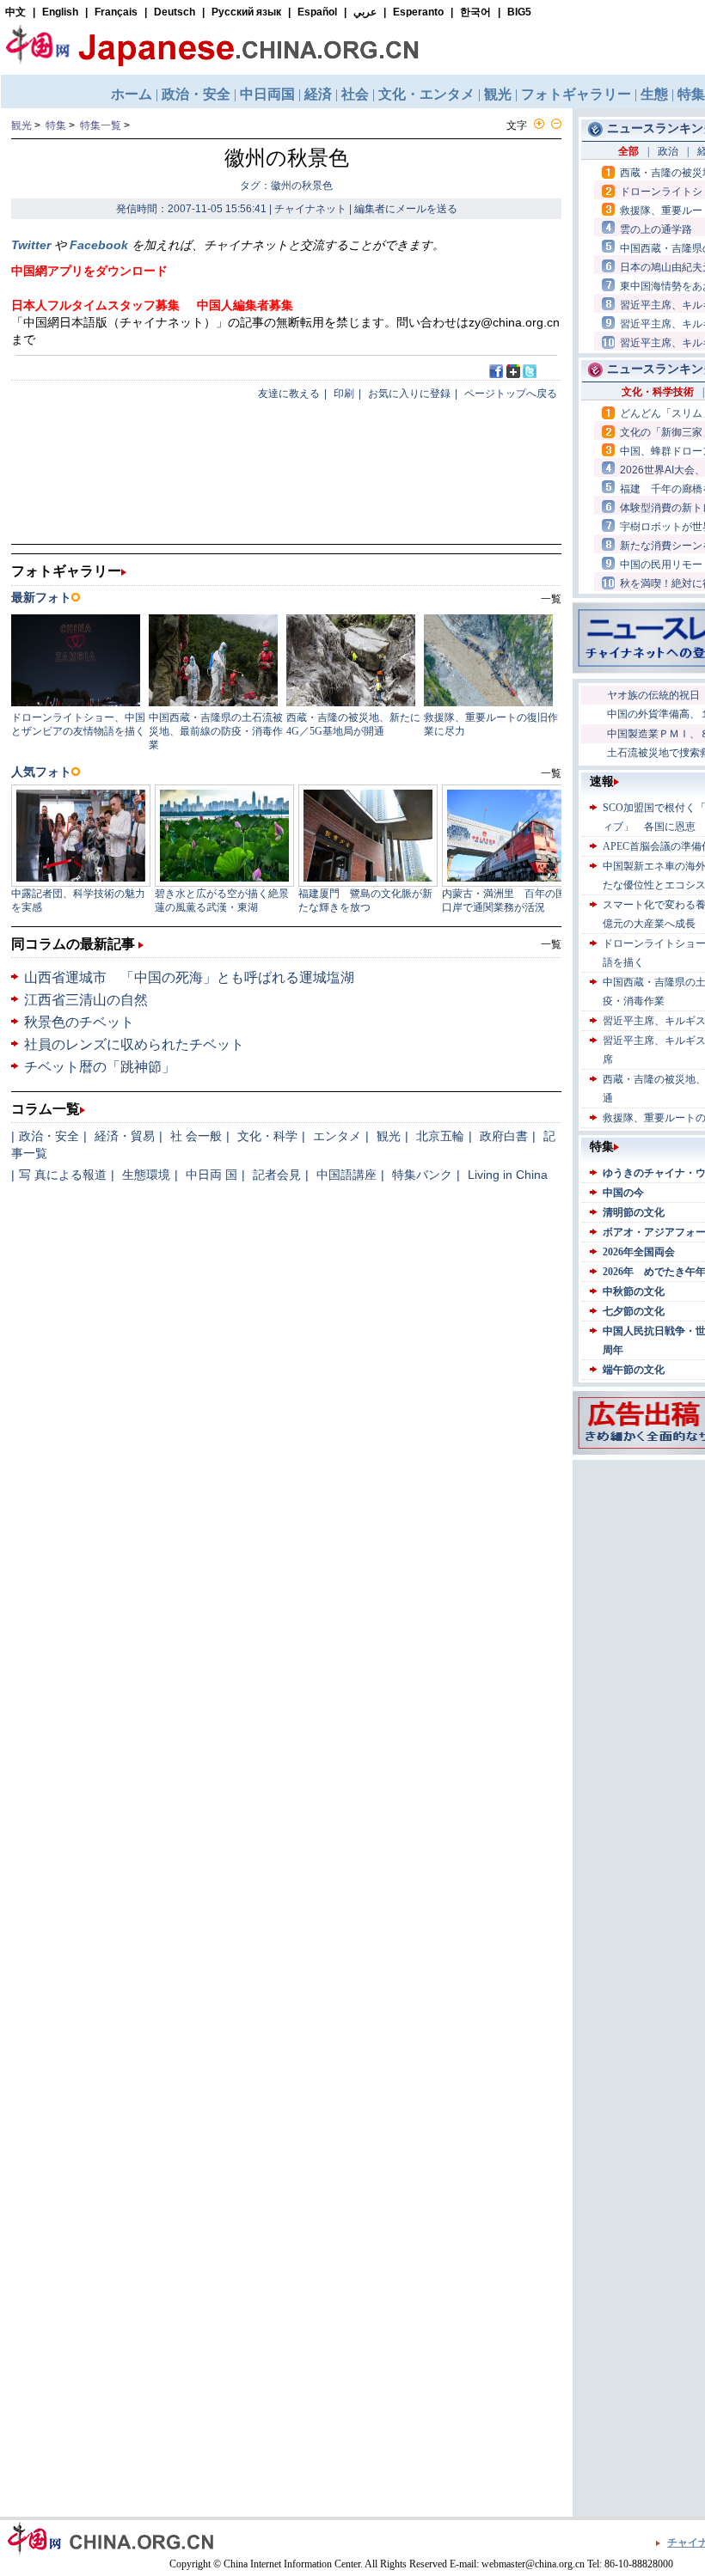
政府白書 (504, 1136)
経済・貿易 (125, 1136)
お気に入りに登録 (409, 394)
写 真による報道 (63, 1175)
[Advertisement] (653, 1722)
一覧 (551, 944)
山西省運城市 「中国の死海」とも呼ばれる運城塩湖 (189, 977)
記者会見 (277, 1175)
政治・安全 (49, 1136)
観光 (21, 125)
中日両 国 (211, 1175)
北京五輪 (440, 1136)
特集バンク (422, 1175)
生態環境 (146, 1175)
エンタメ (337, 1136)
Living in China (508, 1175)
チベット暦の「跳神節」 (100, 1067)
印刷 (344, 394)
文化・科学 (267, 1136)
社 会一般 (196, 1136)
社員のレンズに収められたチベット (134, 1044)
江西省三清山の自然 (86, 1000)
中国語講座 (346, 1175)
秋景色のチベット (79, 1022)
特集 (56, 125)
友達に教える (289, 394)
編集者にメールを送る (406, 209)
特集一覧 (101, 125)
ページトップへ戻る (511, 394)
